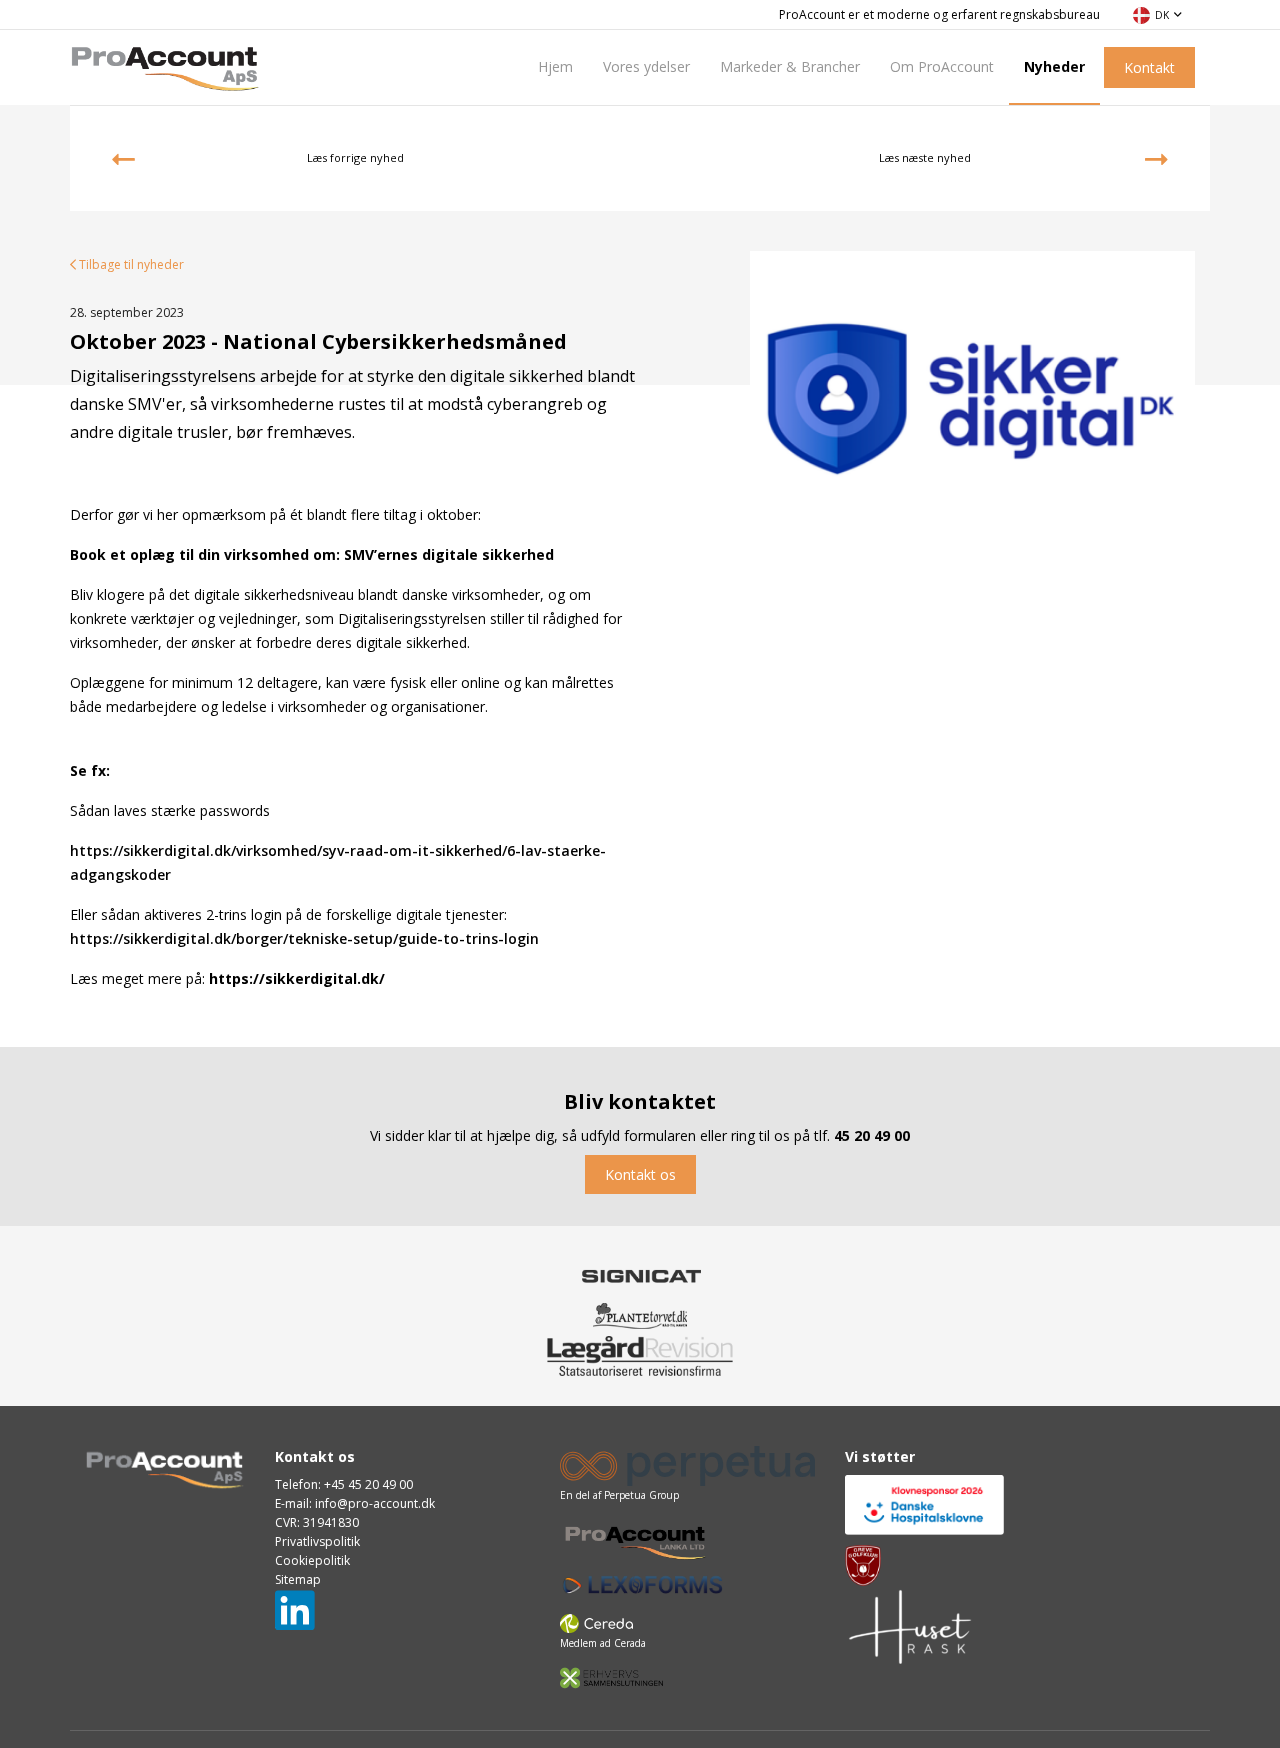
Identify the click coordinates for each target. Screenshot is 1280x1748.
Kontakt (1149, 67)
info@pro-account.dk (375, 1503)
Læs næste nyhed (925, 157)
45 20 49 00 (872, 1135)
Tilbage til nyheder (130, 264)
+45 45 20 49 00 (368, 1484)
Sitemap (298, 1579)
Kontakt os (640, 1174)
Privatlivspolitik (317, 1541)
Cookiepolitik (312, 1560)
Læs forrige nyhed (355, 157)
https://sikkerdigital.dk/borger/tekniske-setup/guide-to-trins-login (304, 938)
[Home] (165, 66)
